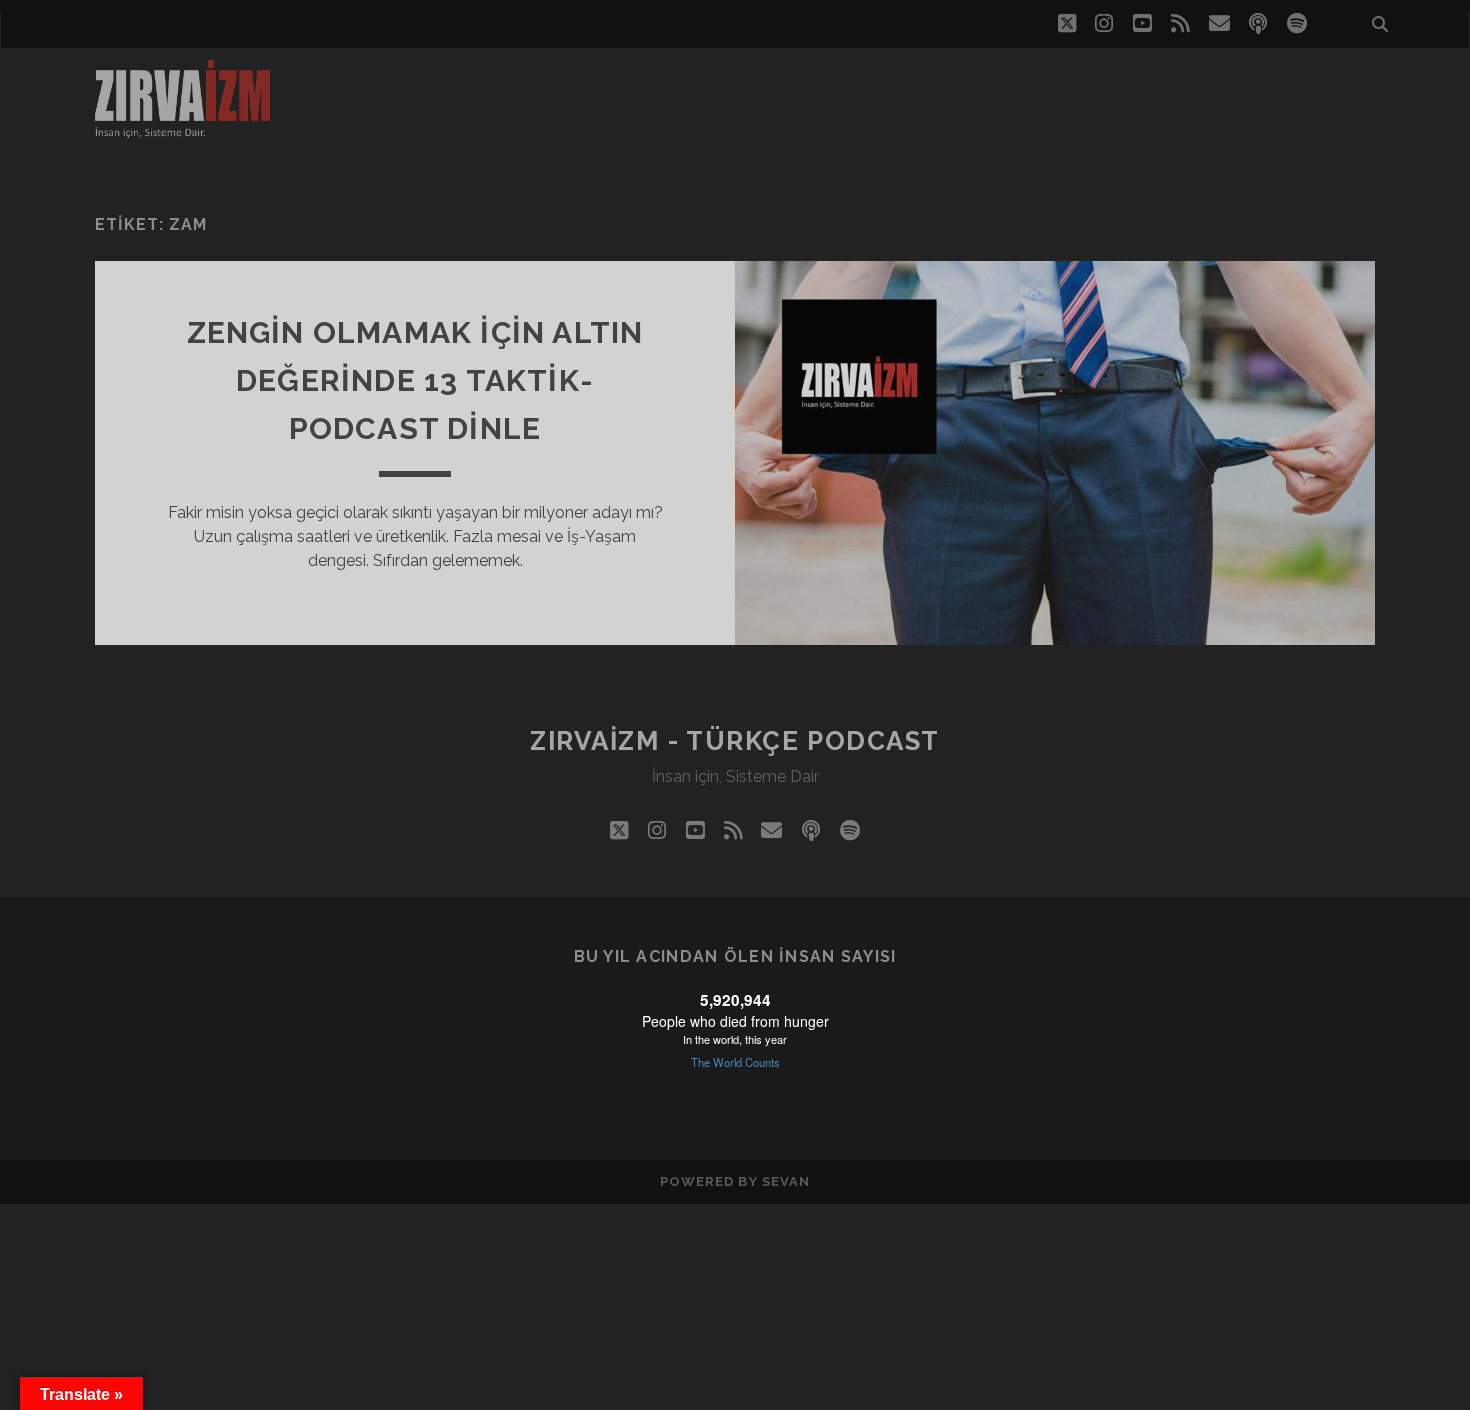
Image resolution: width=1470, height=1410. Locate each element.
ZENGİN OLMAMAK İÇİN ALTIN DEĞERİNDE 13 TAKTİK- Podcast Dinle (415, 380)
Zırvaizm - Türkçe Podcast (735, 741)
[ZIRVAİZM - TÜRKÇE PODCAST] (182, 129)
